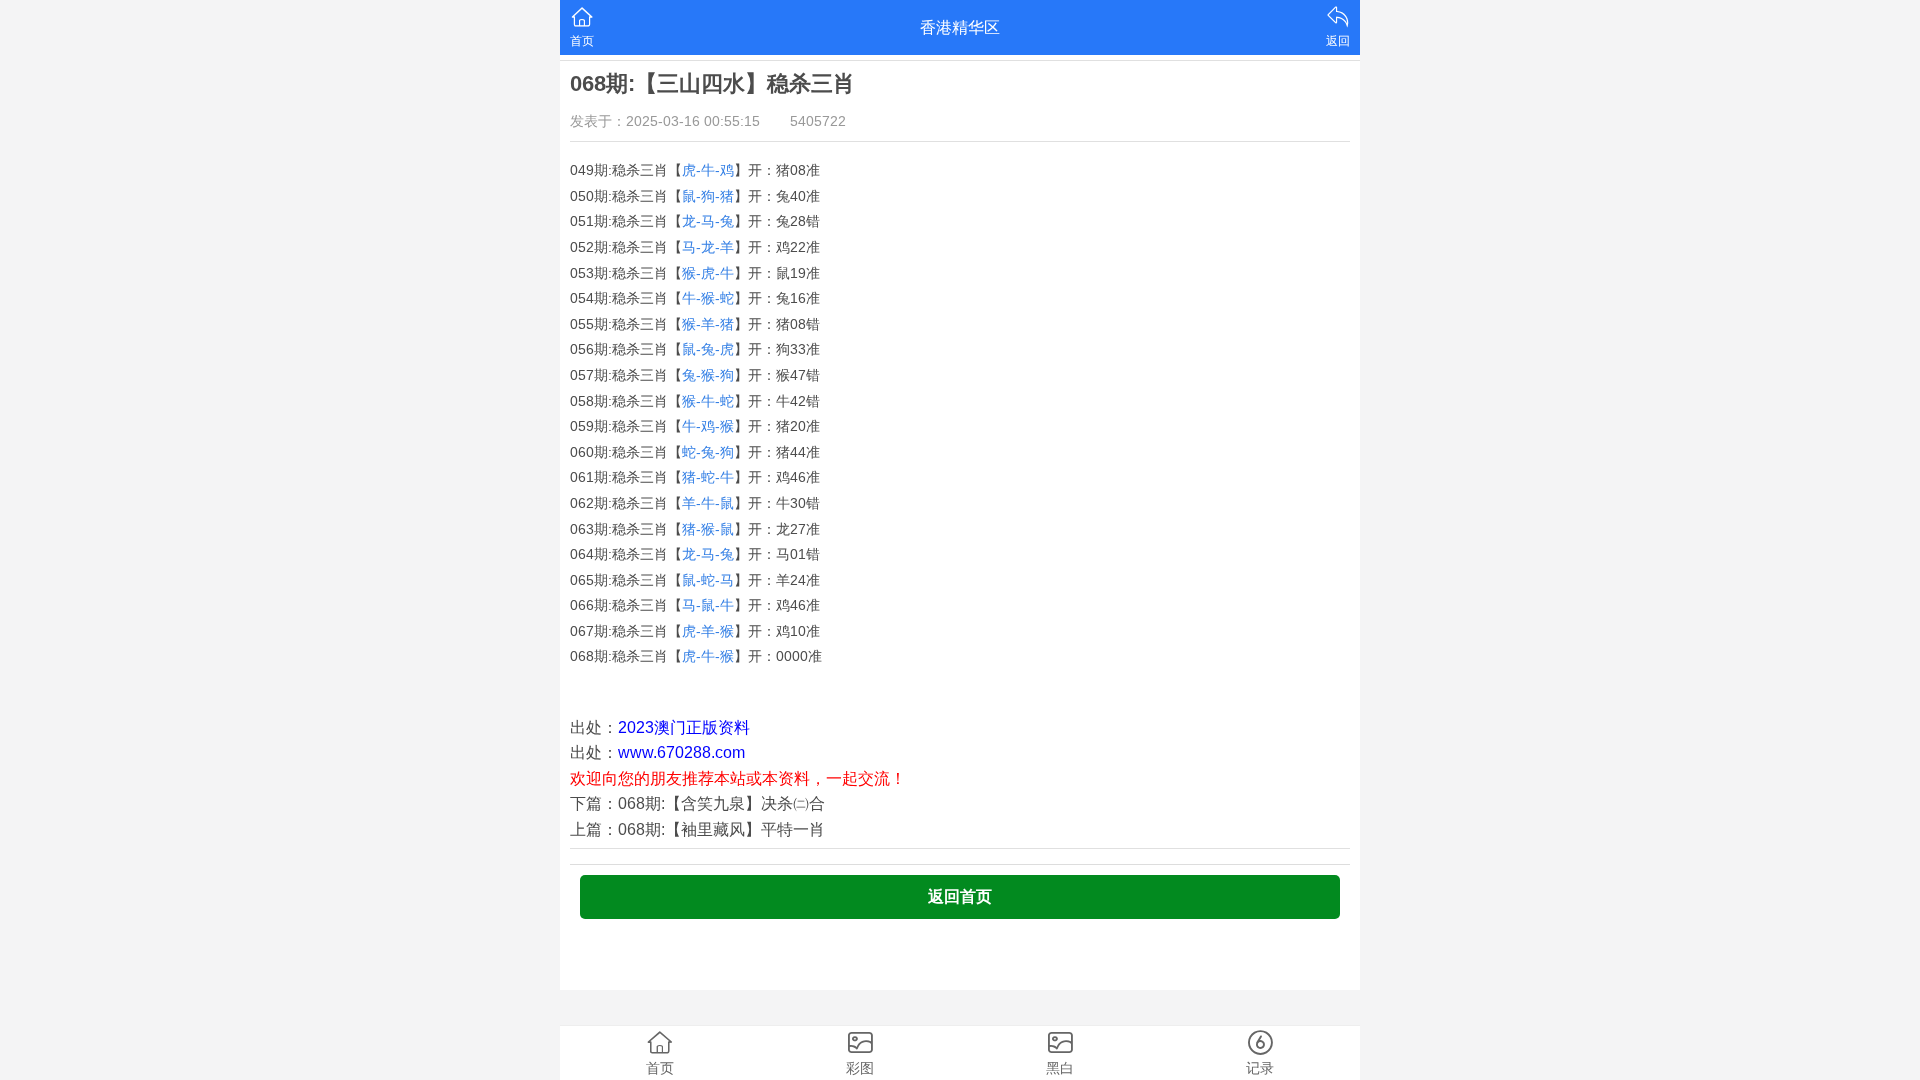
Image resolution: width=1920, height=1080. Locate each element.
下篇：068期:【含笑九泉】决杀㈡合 (697, 803)
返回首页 (960, 896)
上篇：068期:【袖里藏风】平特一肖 (697, 829)
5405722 (818, 121)
